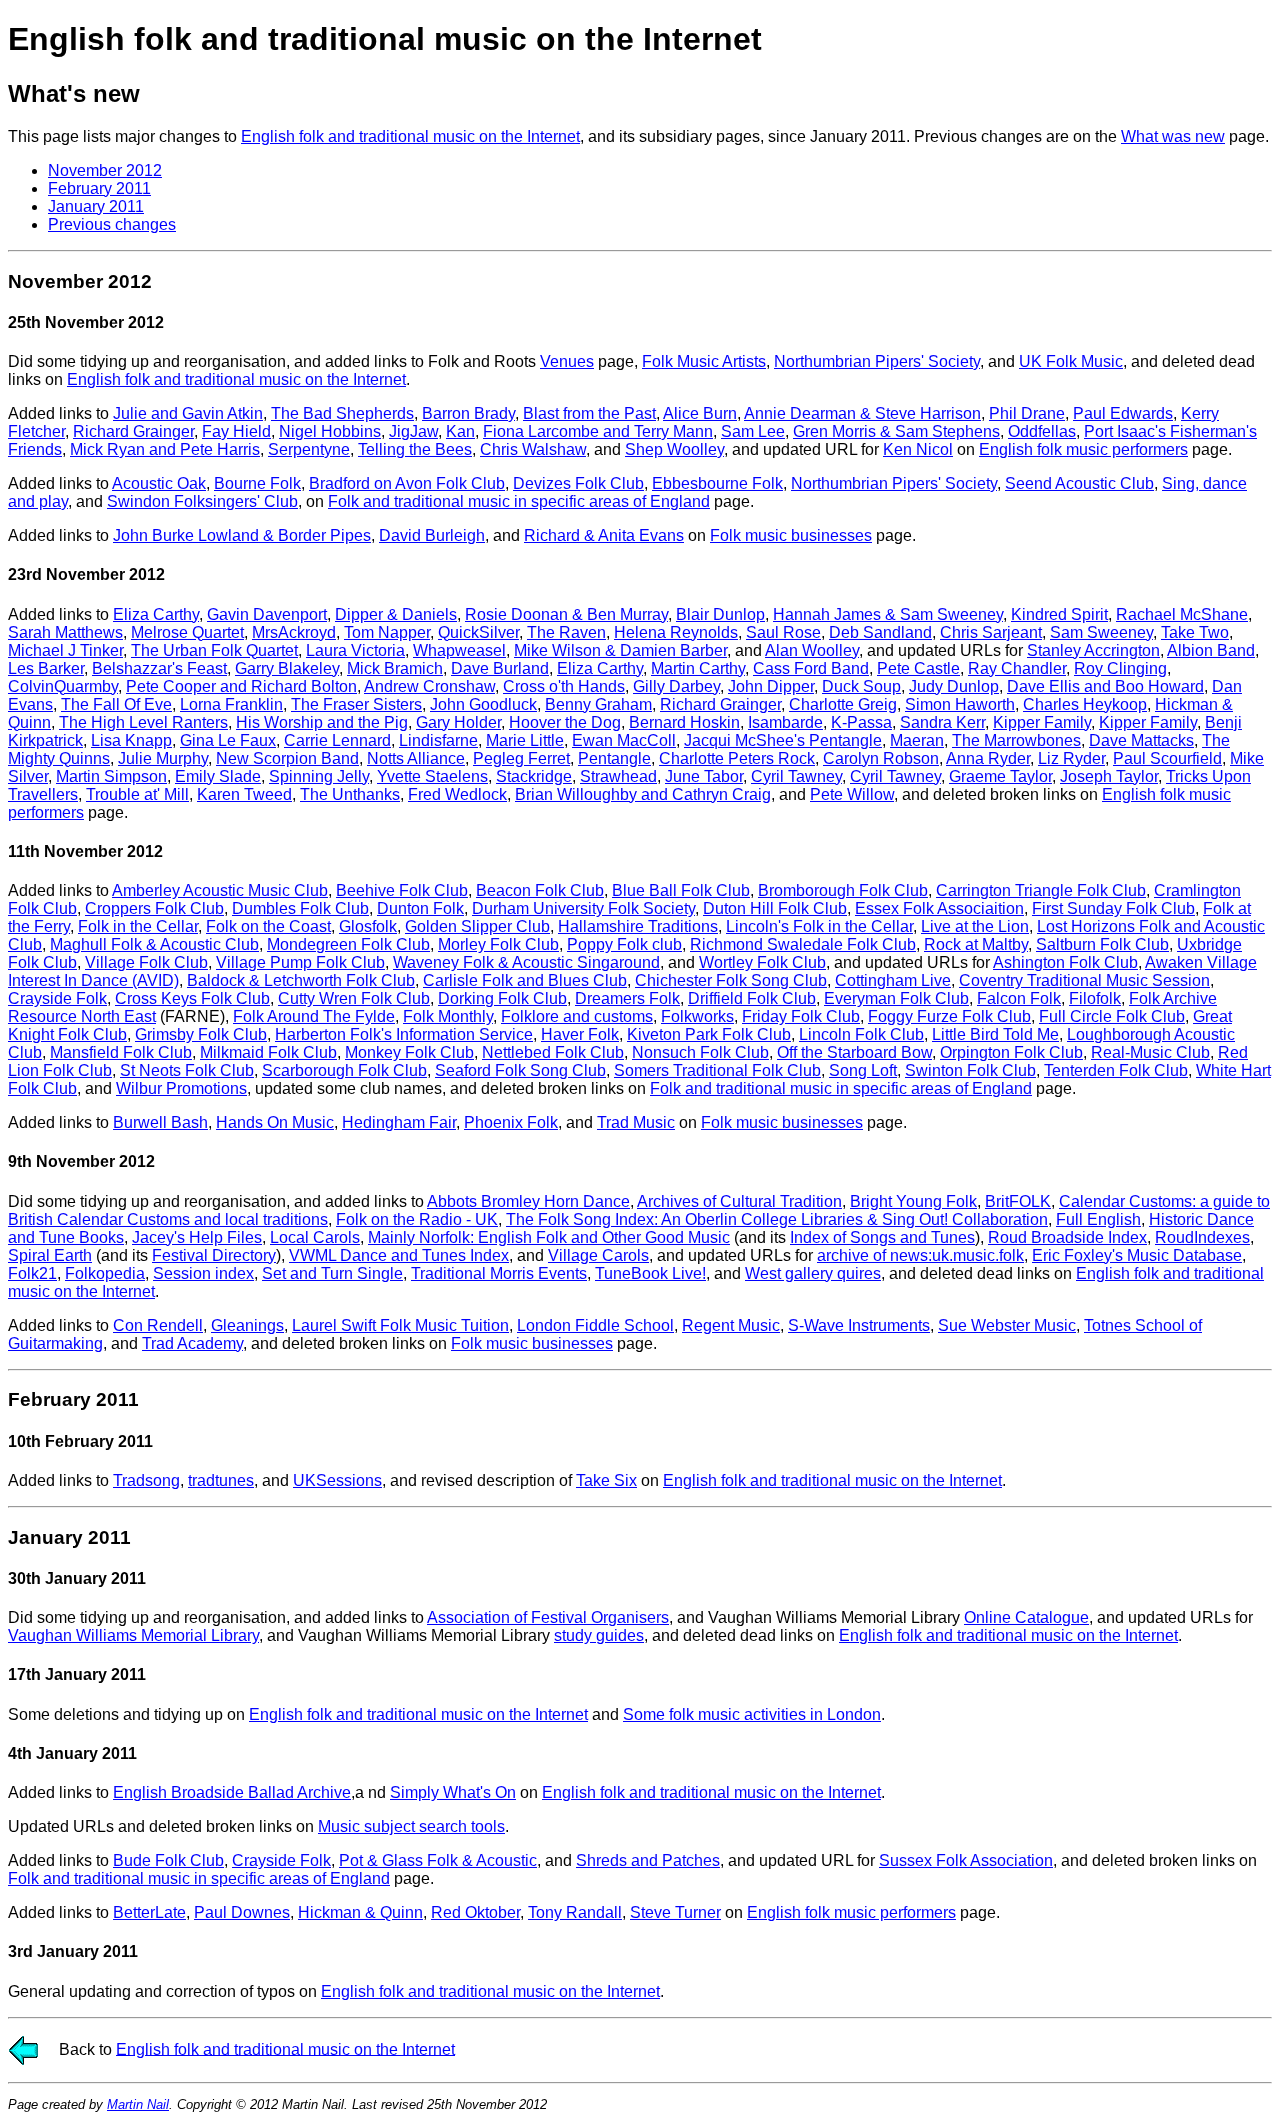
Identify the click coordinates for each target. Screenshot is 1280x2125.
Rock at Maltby (976, 944)
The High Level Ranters (143, 722)
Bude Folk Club (168, 1860)
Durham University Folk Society (583, 908)
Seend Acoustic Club (1079, 483)
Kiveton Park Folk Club (709, 1034)
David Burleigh (432, 535)
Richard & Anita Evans (604, 535)
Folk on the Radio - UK (417, 1219)
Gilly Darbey (676, 686)
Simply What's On (453, 1792)
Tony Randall (575, 1912)
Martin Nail (138, 2104)
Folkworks (697, 1016)
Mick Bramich (395, 668)
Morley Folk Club (498, 944)
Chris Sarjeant (991, 632)
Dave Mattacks (1141, 740)
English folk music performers (1083, 449)
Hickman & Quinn (360, 1912)
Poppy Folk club (624, 944)
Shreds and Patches (648, 1860)
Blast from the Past (589, 413)
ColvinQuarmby (63, 686)
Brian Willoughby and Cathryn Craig (643, 794)
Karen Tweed (244, 794)
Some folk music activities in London (752, 1714)
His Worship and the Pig (322, 722)
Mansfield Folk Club (121, 1052)
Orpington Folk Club (1011, 1052)
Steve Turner (675, 1912)
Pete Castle (918, 668)
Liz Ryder (1071, 758)
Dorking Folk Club (502, 998)
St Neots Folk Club (187, 1070)
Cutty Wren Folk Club (354, 998)
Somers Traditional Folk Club (717, 1070)
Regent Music (731, 1325)
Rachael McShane (1182, 614)
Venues (567, 361)
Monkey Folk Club (409, 1052)
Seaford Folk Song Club (520, 1070)
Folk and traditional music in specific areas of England (519, 501)
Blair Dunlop (720, 614)
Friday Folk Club (801, 1016)
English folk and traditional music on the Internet (410, 136)
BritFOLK (1018, 1201)
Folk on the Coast (268, 926)
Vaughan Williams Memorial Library (133, 1635)
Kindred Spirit (1059, 614)
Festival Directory (214, 1255)
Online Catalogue (1026, 1617)
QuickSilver (478, 632)
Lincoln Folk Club (861, 1034)
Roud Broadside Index (1067, 1237)
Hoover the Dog (565, 722)
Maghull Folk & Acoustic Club (154, 944)
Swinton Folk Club (970, 1070)
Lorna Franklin (231, 704)
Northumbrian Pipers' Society (877, 361)
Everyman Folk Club (896, 998)
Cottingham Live (893, 980)
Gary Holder (458, 722)
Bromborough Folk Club (843, 890)
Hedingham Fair (399, 1122)
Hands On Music (275, 1122)
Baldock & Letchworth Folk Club (301, 980)
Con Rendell (158, 1325)
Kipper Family (1042, 722)
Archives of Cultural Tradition (739, 1201)
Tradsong (146, 1480)
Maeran (917, 740)
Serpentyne (309, 449)
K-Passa (861, 722)
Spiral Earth (50, 1255)
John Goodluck (483, 704)
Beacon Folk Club (540, 890)
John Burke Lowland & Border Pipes (242, 535)
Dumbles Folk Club (300, 908)
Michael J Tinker (65, 650)
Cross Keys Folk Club (192, 998)
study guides (599, 1635)
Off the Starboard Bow (854, 1052)
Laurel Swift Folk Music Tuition (400, 1325)
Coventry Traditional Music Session (1084, 980)
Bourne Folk (257, 483)
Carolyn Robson (881, 758)
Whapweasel (459, 650)
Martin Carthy (698, 668)
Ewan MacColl (624, 740)
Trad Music (636, 1122)
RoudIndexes (1202, 1237)
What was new (1173, 136)
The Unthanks (350, 794)
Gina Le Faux (228, 740)
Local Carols (315, 1237)
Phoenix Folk (511, 1122)
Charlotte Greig (843, 704)
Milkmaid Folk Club (268, 1052)
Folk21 (32, 1273)
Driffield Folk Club (752, 998)
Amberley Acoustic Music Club (220, 890)
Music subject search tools (411, 1826)
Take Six (606, 1480)
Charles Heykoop (1085, 704)
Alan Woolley (812, 650)
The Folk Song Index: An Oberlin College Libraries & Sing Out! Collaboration (777, 1219)
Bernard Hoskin (684, 722)
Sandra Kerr (942, 722)
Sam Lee (753, 431)
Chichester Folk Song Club (731, 980)
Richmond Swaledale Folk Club (803, 944)
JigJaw (413, 431)
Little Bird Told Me (995, 1034)
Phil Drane (1027, 413)
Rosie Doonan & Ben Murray (566, 614)
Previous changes (112, 224)
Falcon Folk (1019, 998)
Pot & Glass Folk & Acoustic (438, 1860)
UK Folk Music (1071, 361)
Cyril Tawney (796, 776)
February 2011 (99, 188)
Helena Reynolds (676, 632)
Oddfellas (1042, 431)
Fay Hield (236, 431)
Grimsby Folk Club (201, 1034)
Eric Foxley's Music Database (1137, 1255)
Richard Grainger (133, 431)
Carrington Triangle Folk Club (1041, 890)
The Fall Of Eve (116, 704)
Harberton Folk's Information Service (404, 1034)
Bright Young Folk (913, 1201)
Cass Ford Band (811, 668)
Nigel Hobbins (330, 431)
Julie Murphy (163, 758)
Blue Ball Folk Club (681, 890)
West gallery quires (813, 1273)
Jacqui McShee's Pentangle (783, 740)
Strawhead (618, 776)
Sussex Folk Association (966, 1860)
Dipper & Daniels (396, 614)
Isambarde (785, 722)
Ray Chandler (1017, 668)
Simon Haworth (960, 704)
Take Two (1195, 632)
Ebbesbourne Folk (717, 483)
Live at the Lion (975, 926)
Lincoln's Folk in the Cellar (819, 926)
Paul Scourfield (1167, 758)
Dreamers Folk (627, 998)
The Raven (566, 632)
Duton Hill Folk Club (775, 908)
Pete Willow (852, 794)
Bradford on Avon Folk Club (407, 483)
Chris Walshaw (533, 449)
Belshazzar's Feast (159, 668)
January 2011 (96, 206)
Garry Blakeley (287, 668)
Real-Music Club (1150, 1052)
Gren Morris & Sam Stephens (896, 431)
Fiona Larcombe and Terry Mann (598, 431)
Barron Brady (468, 413)
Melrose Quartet (187, 632)
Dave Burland (500, 668)
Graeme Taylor (1000, 776)
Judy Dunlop (954, 686)
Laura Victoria (355, 650)
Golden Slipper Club (477, 926)
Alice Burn (700, 413)
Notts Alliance (416, 758)
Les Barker (46, 668)
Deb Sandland (880, 632)
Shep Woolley (674, 449)
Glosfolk (368, 926)
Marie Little (525, 740)
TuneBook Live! (650, 1273)
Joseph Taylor (1109, 776)
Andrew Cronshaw (429, 686)
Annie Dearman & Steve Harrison (862, 413)
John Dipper (771, 686)
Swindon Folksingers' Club (202, 501)
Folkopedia (105, 1273)
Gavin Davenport (267, 614)
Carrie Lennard (337, 740)
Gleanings (247, 1325)
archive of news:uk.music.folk (920, 1255)
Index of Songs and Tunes (882, 1237)
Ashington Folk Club (1065, 962)
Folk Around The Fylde (314, 1016)
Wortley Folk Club (762, 962)
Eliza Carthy (156, 614)
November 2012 (105, 170)
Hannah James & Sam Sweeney (888, 614)
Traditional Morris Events (499, 1273)
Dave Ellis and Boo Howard (1105, 686)
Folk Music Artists (704, 361)
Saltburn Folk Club (1102, 944)
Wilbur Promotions (181, 1088)
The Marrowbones (1016, 740)
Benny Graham (598, 704)
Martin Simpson (111, 776)
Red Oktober (475, 1912)
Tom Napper (387, 632)
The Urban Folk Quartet (214, 650)
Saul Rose (783, 632)
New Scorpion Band (287, 758)
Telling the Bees (415, 449)
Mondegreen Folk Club (348, 944)
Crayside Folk (57, 998)
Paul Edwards (1123, 413)
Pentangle (614, 758)
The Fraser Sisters (356, 704)
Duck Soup (861, 686)
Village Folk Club (146, 962)
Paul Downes (242, 1912)
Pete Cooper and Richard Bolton (241, 686)
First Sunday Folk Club (1113, 908)
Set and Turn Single (332, 1273)
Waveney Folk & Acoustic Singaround (526, 962)
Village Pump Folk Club (300, 962)
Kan (460, 431)
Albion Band (1211, 650)
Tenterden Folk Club (1116, 1070)
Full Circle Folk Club (1112, 1016)
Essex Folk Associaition (939, 908)
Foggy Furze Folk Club (949, 1016)
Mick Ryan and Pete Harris (165, 449)
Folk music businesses (791, 535)
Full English (1098, 1219)
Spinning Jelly (319, 776)
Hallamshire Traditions (638, 926)
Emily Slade (218, 776)
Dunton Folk (420, 908)
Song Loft (863, 1070)
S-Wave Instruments (859, 1325)
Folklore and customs (577, 1016)
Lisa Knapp (131, 740)
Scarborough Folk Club (344, 1070)
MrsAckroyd (294, 632)
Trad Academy (192, 1343)
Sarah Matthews (65, 632)
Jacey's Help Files (197, 1237)
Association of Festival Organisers (548, 1617)
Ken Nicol (918, 449)
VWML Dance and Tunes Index (399, 1255)
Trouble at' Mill (137, 794)
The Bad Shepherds (342, 413)
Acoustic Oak (159, 483)
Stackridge (534, 776)
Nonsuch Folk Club (700, 1052)
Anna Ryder (988, 758)
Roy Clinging (1120, 668)
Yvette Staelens (432, 776)
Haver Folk (580, 1034)
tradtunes (221, 1480)
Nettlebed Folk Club (553, 1052)
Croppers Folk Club (154, 908)
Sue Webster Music (1007, 1325)
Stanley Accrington (1093, 650)
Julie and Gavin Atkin (188, 413)
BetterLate (149, 1912)
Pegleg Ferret (521, 758)
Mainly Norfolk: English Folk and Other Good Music (549, 1237)
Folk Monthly (448, 1016)
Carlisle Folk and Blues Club (525, 980)
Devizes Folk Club (578, 483)
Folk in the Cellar (138, 926)
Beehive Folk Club (402, 890)
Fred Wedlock (457, 794)
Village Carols (598, 1255)
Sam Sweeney (1101, 632)
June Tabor (704, 776)
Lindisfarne (438, 740)
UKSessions (337, 1480)
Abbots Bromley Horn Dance (528, 1201)
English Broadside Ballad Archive (232, 1792)
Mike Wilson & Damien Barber (620, 650)
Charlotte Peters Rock (737, 758)
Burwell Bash (160, 1122)
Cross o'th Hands (564, 686)
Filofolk (1095, 998)
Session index (203, 1273)
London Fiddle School (595, 1325)
